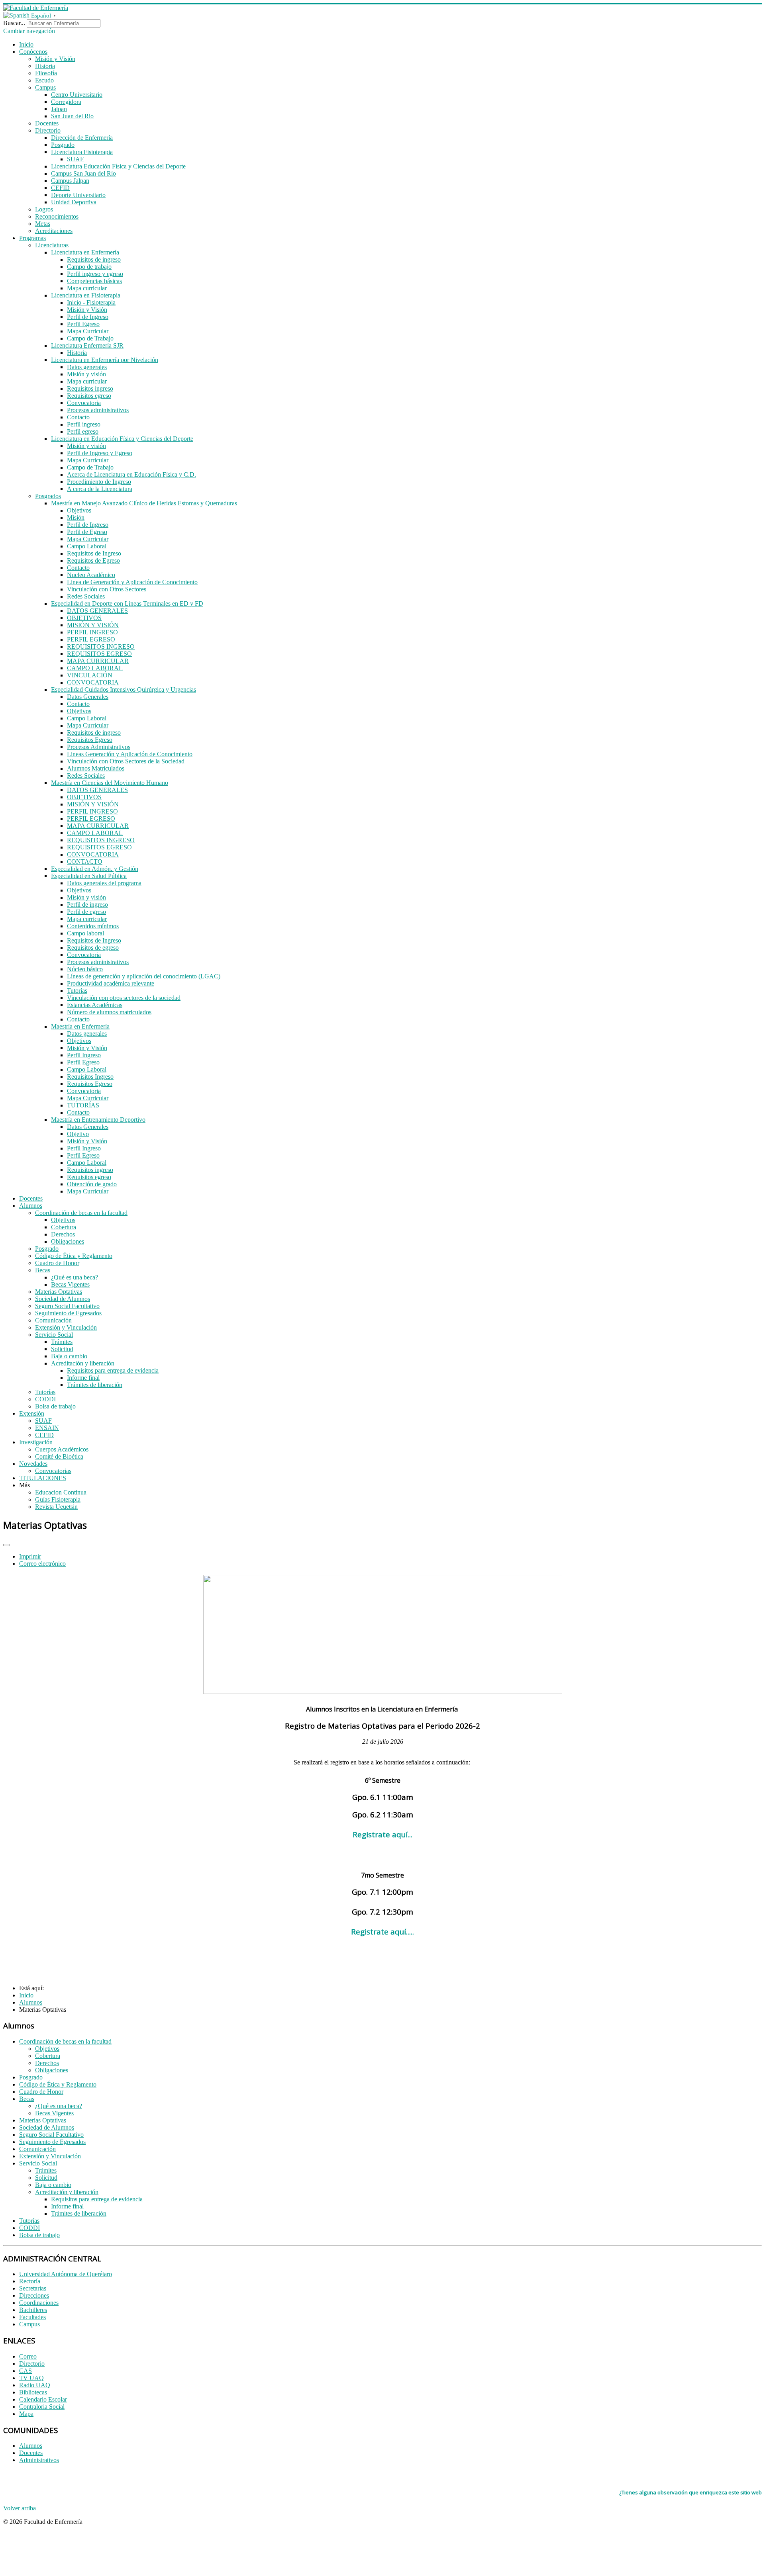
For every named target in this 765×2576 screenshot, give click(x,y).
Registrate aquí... (382, 1834)
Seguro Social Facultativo (67, 1306)
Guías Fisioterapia (58, 1499)
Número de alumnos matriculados (109, 1012)
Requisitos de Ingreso (94, 553)
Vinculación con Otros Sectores (107, 589)
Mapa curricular (87, 288)
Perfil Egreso (83, 324)
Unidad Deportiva (74, 202)
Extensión (32, 1413)
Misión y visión (86, 374)
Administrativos (39, 2460)
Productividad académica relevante (111, 983)
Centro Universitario (77, 95)
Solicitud (62, 1349)
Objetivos (79, 510)
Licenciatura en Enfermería (85, 252)
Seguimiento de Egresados (68, 1313)
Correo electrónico (42, 1564)
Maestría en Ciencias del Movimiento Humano (110, 783)
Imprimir (30, 1556)
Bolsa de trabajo (55, 1406)
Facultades (32, 2317)
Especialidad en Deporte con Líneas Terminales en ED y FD (127, 603)
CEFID (60, 188)
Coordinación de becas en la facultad (81, 1213)
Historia (45, 66)
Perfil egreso (83, 431)
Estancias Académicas (95, 1005)
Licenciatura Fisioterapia (82, 152)
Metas (43, 224)
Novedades (33, 1464)
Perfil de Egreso (87, 532)
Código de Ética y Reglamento (74, 1256)
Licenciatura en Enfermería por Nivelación (105, 360)
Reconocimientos (57, 216)
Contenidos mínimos (93, 926)
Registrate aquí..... (382, 1932)
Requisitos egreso (89, 396)
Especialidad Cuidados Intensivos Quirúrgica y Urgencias (124, 689)
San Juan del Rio (72, 116)
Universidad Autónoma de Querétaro (66, 2274)
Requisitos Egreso (90, 740)
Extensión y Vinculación (66, 1327)
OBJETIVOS (84, 618)
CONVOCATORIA (93, 682)
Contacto (78, 417)
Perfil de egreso (86, 912)
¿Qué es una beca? (75, 1277)
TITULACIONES (43, 1478)
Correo (28, 2356)
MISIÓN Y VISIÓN (93, 625)
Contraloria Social (42, 2407)
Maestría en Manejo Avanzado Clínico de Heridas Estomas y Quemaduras (144, 503)
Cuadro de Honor (57, 1263)
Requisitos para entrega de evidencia (113, 1370)
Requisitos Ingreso (90, 1077)
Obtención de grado (92, 1184)
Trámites (62, 1342)
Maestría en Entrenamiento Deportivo (98, 1120)
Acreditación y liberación (83, 1363)
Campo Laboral (87, 546)
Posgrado (63, 145)
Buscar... (14, 23)
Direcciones (34, 2295)
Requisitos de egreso (93, 948)
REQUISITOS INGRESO (101, 646)
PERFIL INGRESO (92, 632)
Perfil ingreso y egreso (95, 274)
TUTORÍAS (83, 1105)
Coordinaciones (39, 2303)
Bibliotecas (33, 2392)
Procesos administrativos (98, 410)
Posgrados (48, 496)
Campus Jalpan (70, 181)
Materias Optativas (59, 1292)
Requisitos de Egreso (93, 560)
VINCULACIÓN (90, 675)
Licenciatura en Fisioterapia (86, 295)
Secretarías (33, 2288)
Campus (45, 87)
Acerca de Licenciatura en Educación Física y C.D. (131, 474)
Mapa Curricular (88, 331)
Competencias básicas (94, 281)
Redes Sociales (86, 596)
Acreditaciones (54, 231)
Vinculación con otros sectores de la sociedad (124, 998)
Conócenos (33, 52)
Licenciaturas (52, 245)
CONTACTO (85, 862)
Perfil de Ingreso (88, 317)
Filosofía (46, 73)
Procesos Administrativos (99, 747)
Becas (43, 1270)
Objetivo (78, 1134)
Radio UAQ (35, 2385)
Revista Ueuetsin (56, 1507)
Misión (76, 517)
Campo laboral (85, 933)
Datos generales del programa (104, 883)
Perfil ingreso (84, 424)
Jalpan (59, 109)
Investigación (36, 1442)
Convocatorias (53, 1471)
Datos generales (87, 367)
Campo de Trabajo (90, 338)
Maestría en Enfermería (80, 1026)
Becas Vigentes (70, 1284)
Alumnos (31, 1206)
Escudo (44, 80)
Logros (44, 209)
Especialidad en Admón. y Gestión (95, 869)
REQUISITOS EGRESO (99, 654)
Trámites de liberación (95, 1385)
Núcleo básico (85, 969)
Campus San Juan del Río (83, 173)
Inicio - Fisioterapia (91, 302)
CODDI (45, 1399)
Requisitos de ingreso (94, 259)
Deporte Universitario (78, 195)
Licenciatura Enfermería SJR (87, 345)
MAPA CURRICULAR (98, 661)
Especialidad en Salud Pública (89, 876)
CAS (25, 2371)
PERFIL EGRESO (91, 639)
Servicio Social (54, 1335)
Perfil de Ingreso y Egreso (100, 453)
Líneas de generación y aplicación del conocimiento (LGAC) (144, 976)
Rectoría (30, 2281)
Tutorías (77, 991)
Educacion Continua (61, 1492)
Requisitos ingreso (90, 388)
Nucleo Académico (91, 575)
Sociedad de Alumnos (63, 1299)
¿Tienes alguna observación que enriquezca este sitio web (690, 2492)
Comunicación (53, 1320)
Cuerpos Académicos (62, 1449)
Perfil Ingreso (84, 1055)
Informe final (83, 1378)
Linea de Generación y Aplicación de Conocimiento (132, 582)
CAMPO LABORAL (95, 668)
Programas (32, 238)
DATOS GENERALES (97, 611)
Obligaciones (68, 1241)
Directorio (48, 130)
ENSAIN (47, 1428)
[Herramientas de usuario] (6, 1545)
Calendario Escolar (43, 2399)
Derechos (63, 1234)
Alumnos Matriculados (96, 768)
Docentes (47, 123)
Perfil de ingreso (87, 905)
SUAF (75, 159)
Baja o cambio (69, 1356)
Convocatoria (84, 403)
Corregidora (66, 102)
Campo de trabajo (89, 267)
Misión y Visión (55, 59)
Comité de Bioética (59, 1456)
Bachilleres (33, 2310)
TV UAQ (31, 2378)
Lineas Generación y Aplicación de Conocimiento (130, 754)
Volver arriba (20, 2508)
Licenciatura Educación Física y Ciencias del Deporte (118, 166)
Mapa (26, 2414)
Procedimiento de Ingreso (99, 482)
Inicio (26, 44)
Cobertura (64, 1227)
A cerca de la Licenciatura (100, 489)
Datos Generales (88, 697)
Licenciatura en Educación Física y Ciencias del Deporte (122, 439)
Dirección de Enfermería (82, 138)
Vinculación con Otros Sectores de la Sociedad (126, 761)
